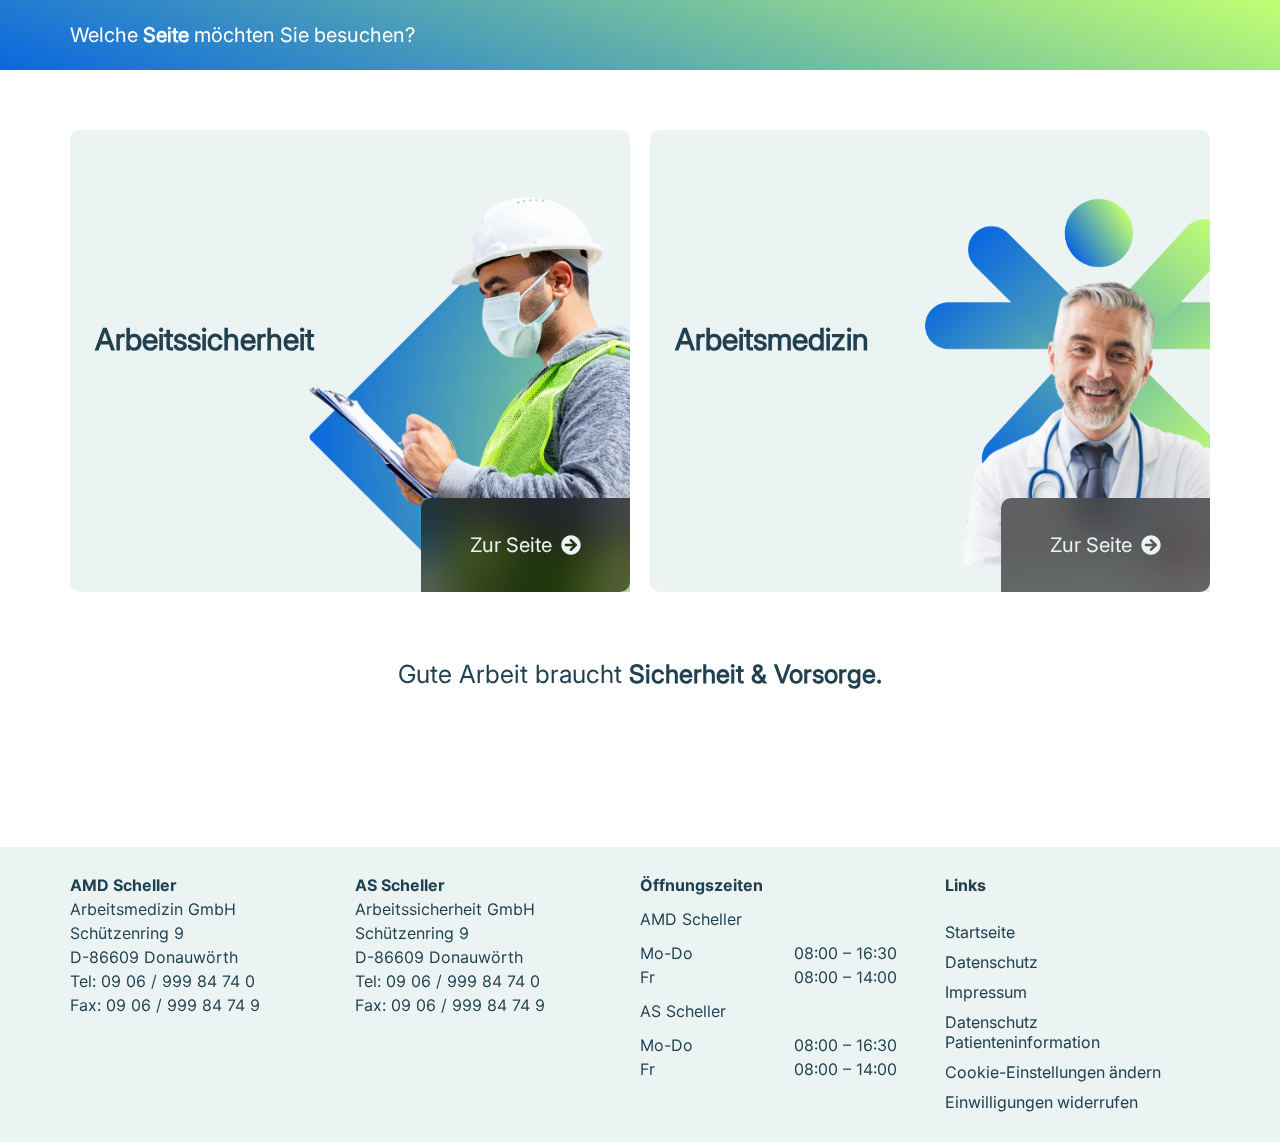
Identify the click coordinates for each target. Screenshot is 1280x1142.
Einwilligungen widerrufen (1041, 1102)
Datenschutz (991, 962)
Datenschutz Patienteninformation (1022, 1032)
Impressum (986, 992)
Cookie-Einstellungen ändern (1053, 1072)
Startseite (980, 932)
